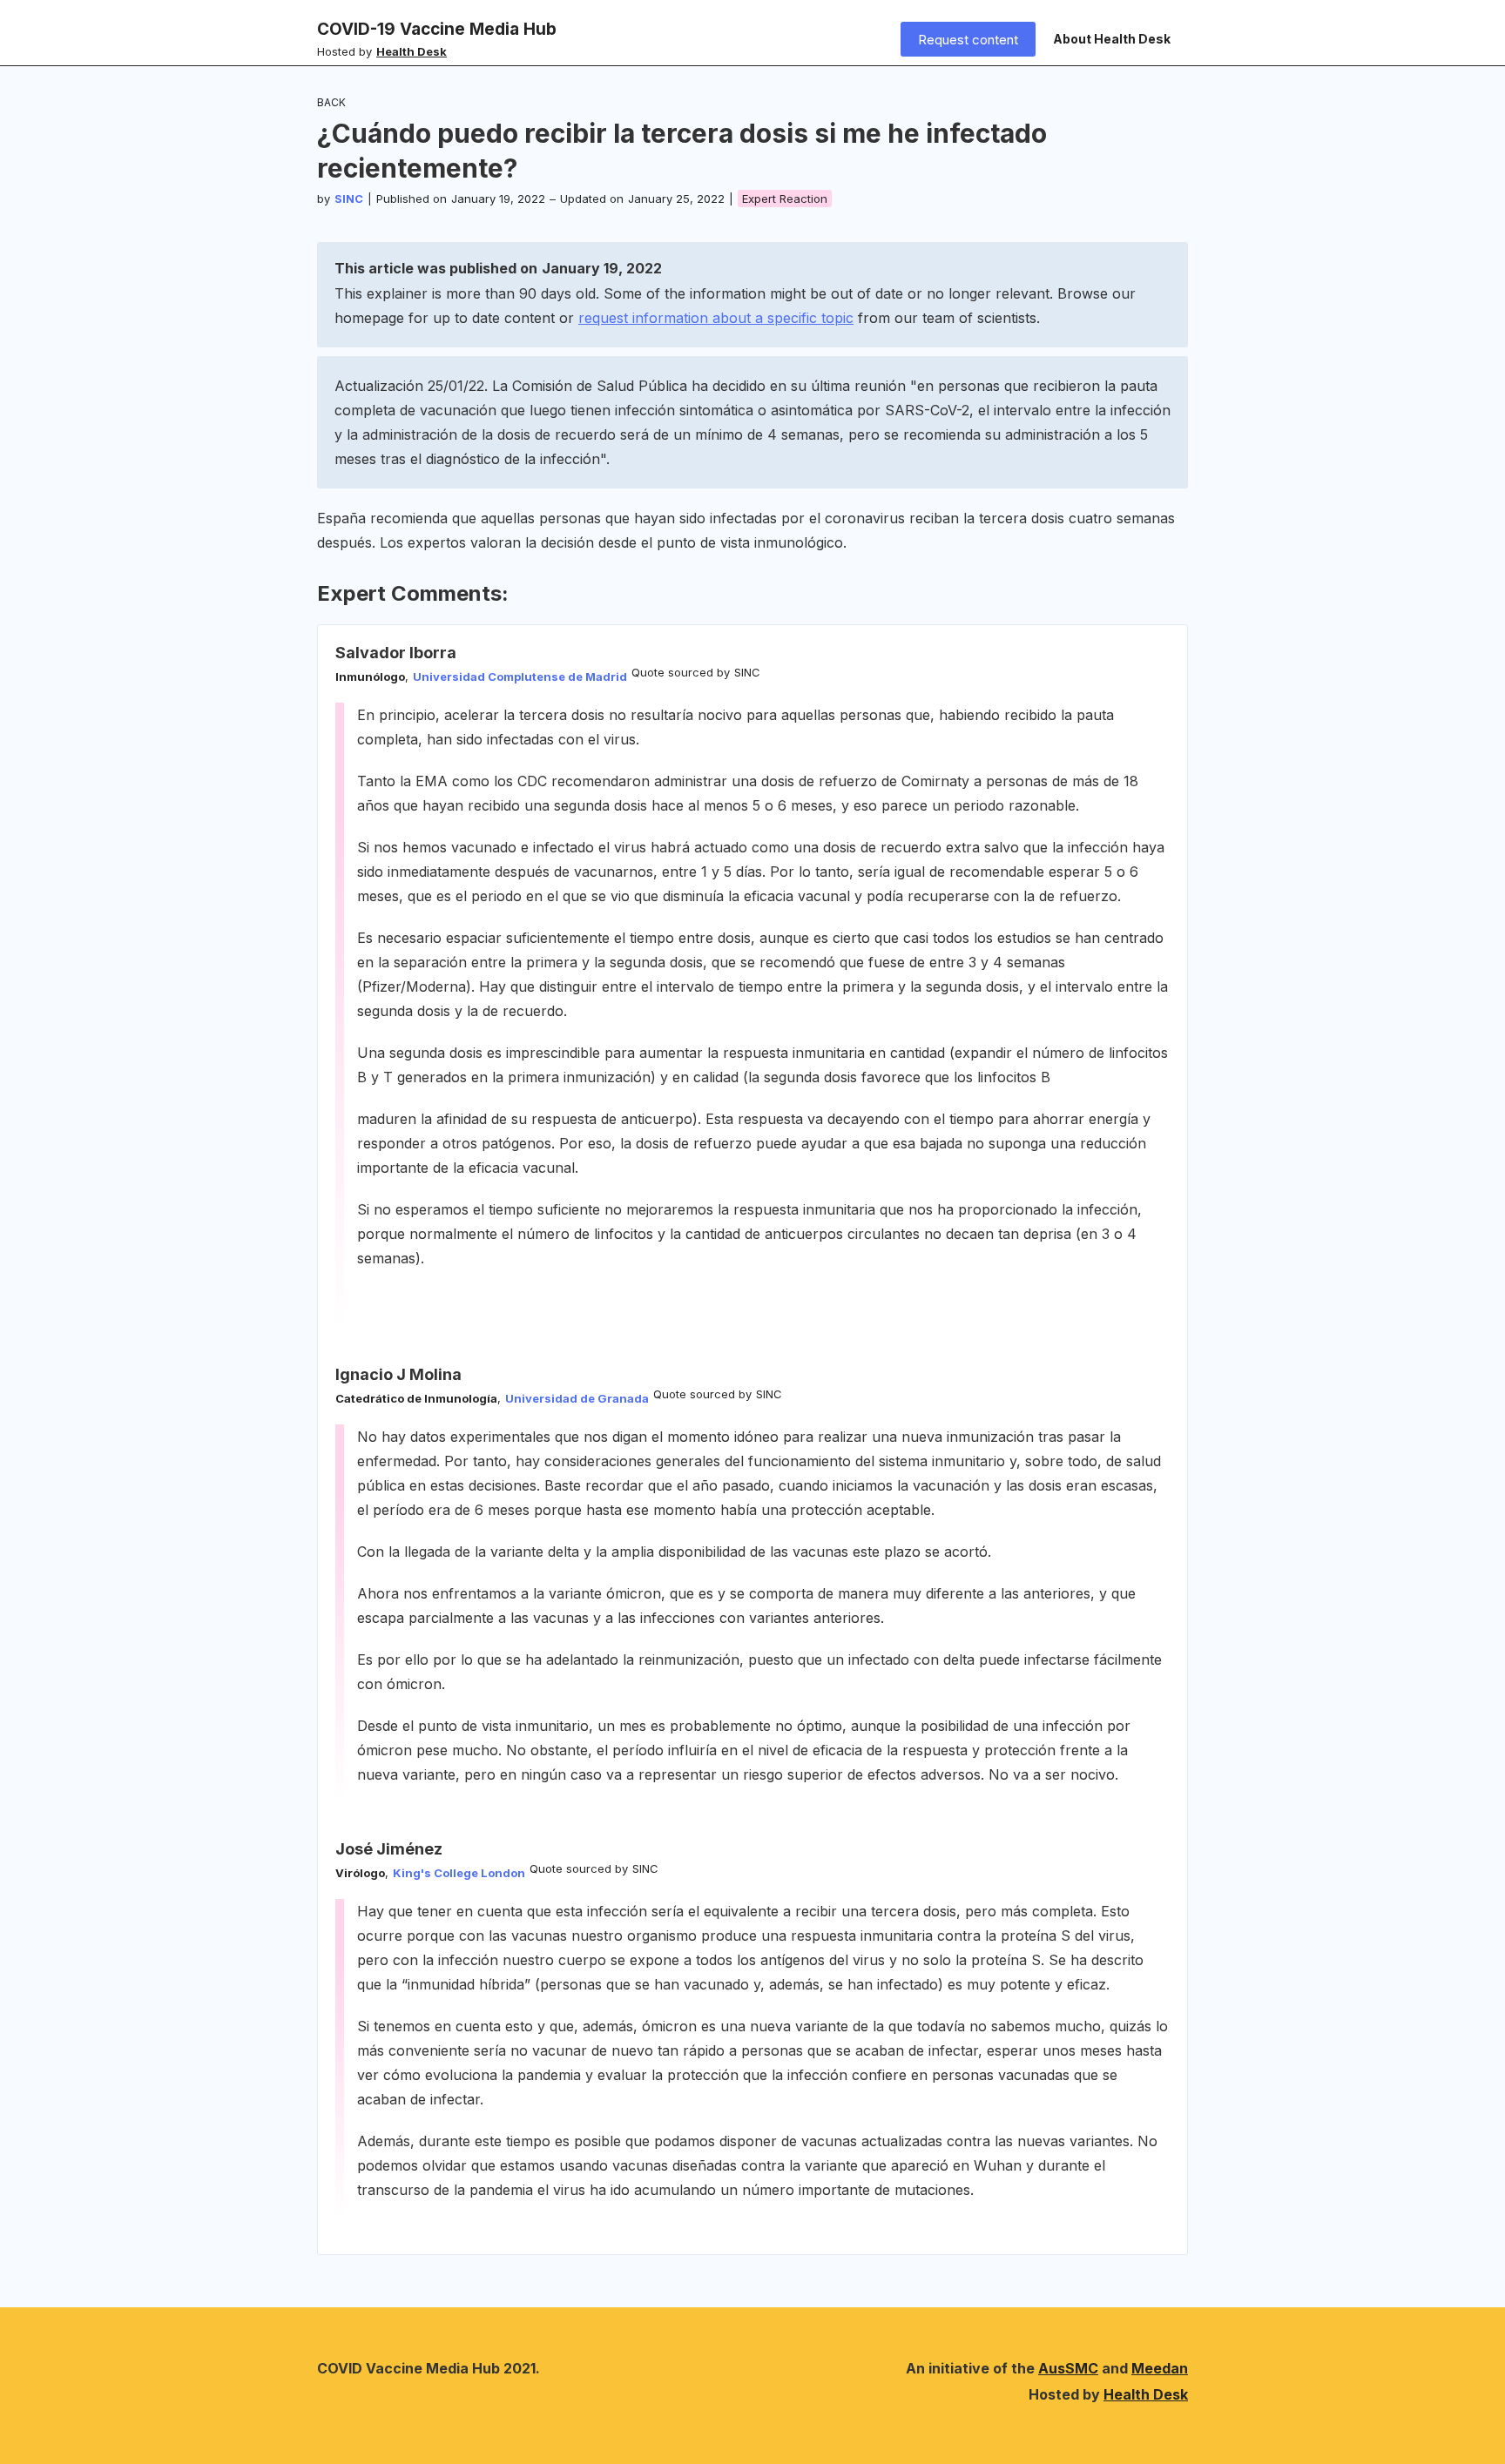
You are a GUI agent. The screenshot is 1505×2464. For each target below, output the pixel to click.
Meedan (1160, 2368)
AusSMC (1068, 2368)
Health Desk (1146, 2394)
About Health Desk (1112, 39)
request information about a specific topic (716, 318)
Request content (968, 40)
